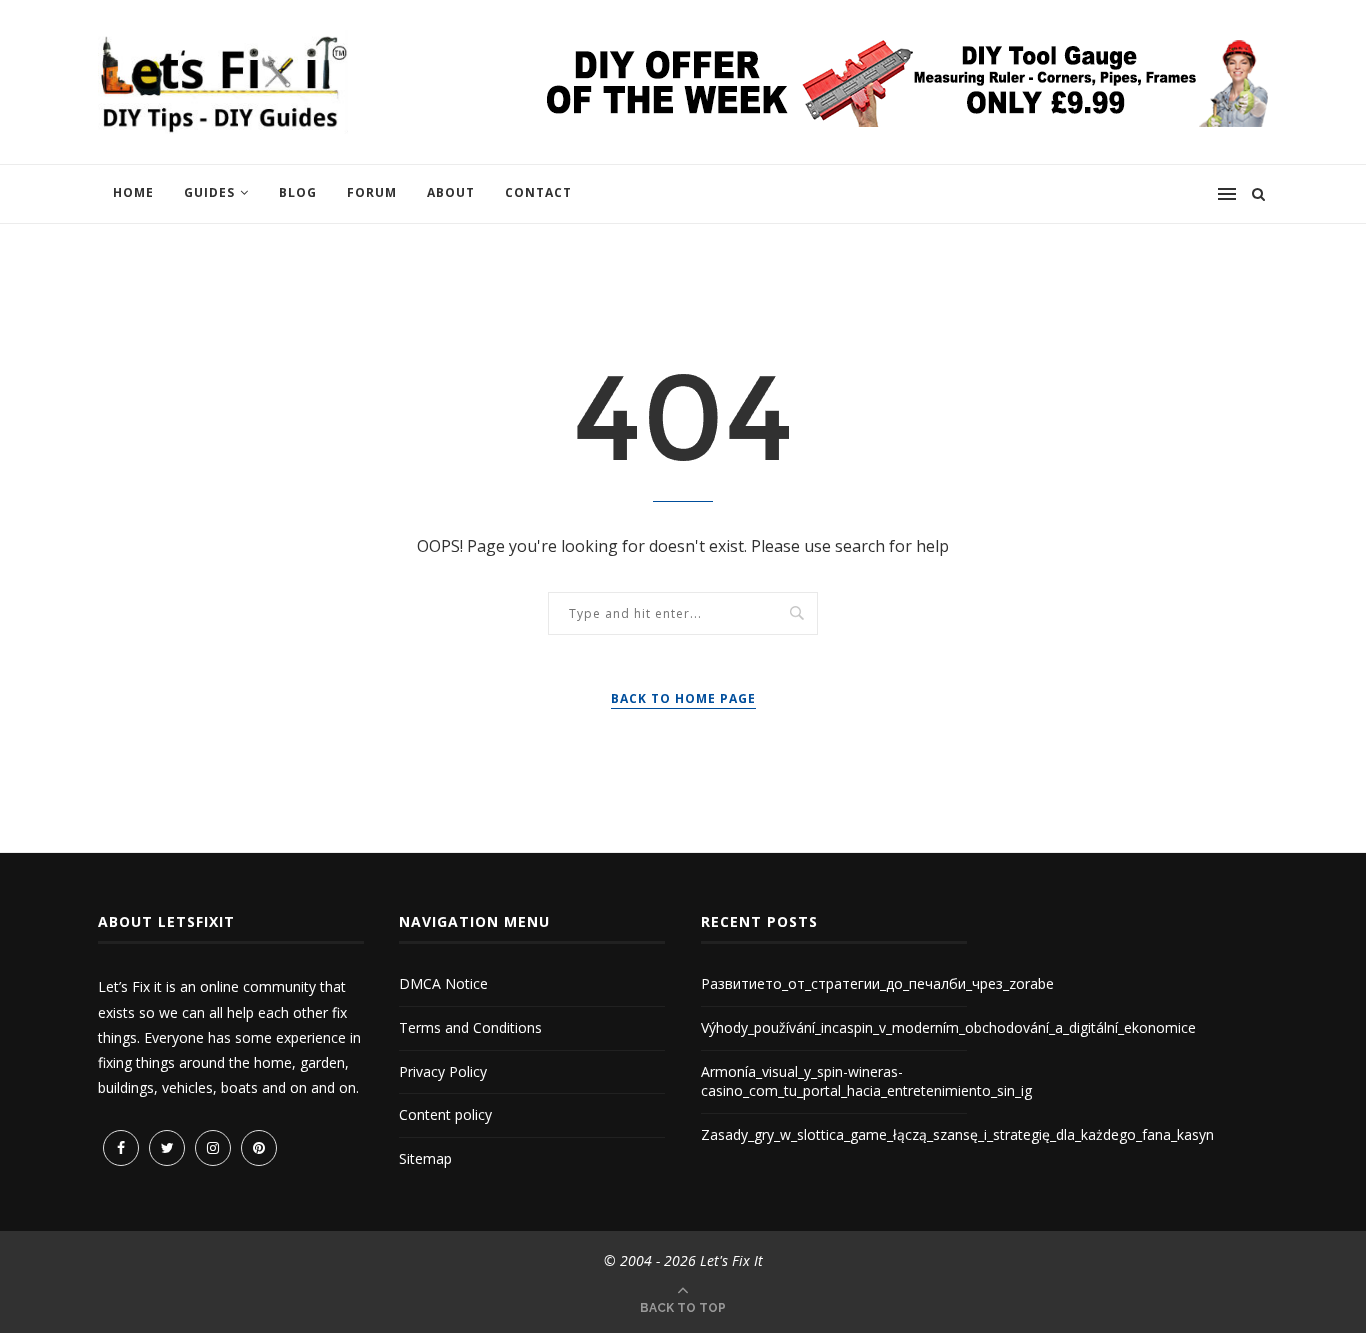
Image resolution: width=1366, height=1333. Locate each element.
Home (133, 192)
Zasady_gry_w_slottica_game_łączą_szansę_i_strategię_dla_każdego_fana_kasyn (957, 1134)
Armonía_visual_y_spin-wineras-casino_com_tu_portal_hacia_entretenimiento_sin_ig (866, 1081)
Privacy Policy (443, 1071)
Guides (209, 192)
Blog (298, 192)
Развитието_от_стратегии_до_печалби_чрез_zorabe (877, 983)
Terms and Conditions (470, 1027)
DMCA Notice (443, 983)
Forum (372, 192)
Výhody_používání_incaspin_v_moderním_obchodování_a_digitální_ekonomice (948, 1027)
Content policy (445, 1114)
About (451, 192)
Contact (538, 192)
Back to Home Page (683, 698)
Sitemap (425, 1158)
